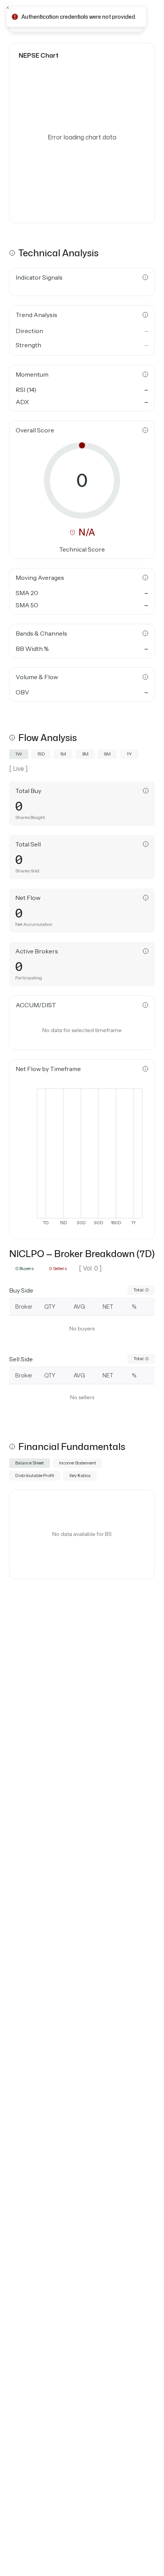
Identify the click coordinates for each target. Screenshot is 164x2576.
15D (41, 754)
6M (107, 754)
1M (63, 754)
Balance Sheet (30, 1463)
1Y (129, 754)
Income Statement (78, 1463)
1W (19, 754)
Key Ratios (80, 1475)
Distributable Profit (35, 1475)
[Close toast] (8, 8)
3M (85, 754)
